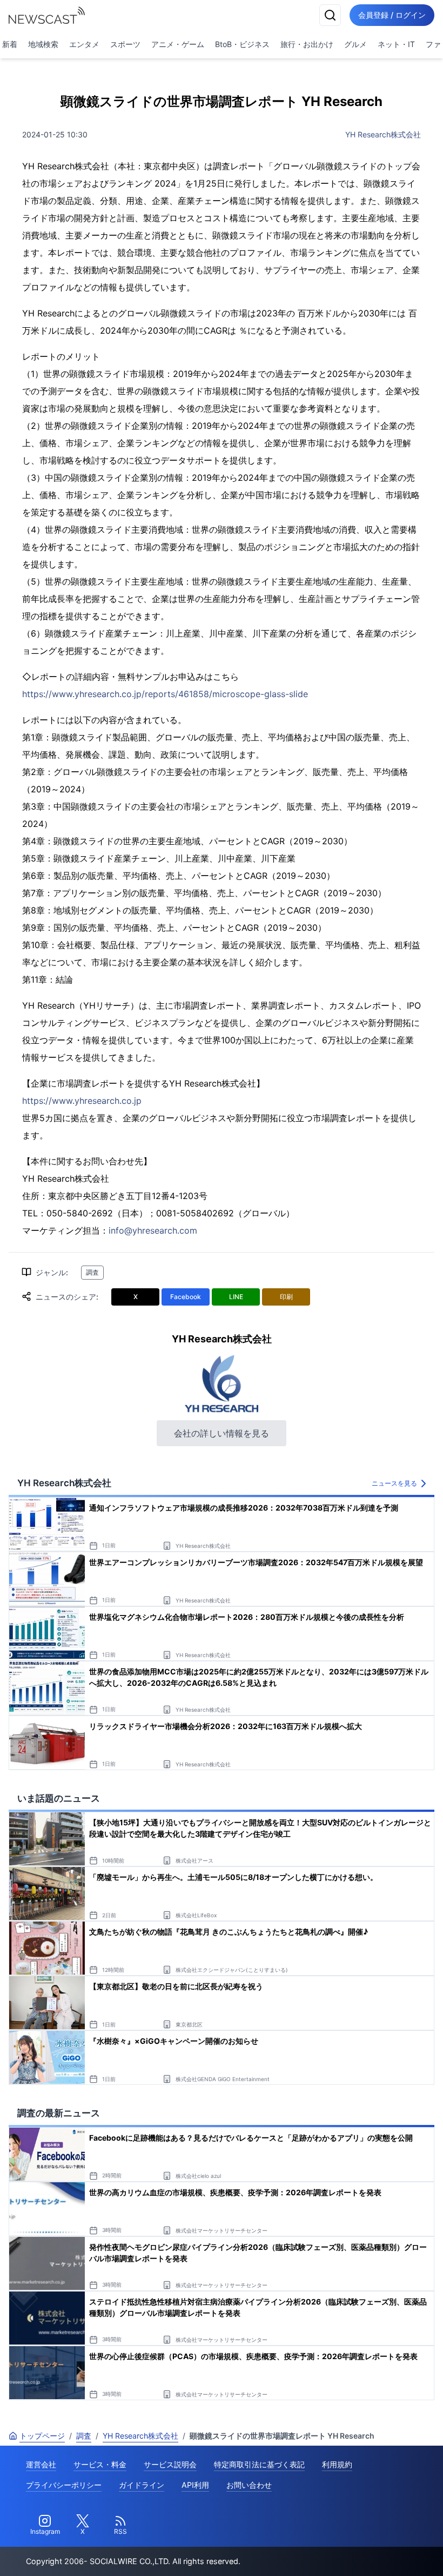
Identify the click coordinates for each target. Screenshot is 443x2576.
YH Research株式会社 (383, 134)
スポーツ (125, 44)
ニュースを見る (394, 1483)
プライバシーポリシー (64, 2485)
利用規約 (337, 2464)
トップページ (42, 2436)
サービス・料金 (100, 2464)
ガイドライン (142, 2485)
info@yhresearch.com (153, 1230)
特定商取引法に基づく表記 (259, 2464)
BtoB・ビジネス (242, 44)
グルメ (355, 44)
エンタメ (84, 44)
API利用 (195, 2485)
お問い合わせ (249, 2485)
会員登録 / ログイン (392, 15)
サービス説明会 (170, 2464)
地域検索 (43, 44)
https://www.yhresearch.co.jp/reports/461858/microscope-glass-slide (165, 694)
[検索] (330, 15)
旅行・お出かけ (307, 44)
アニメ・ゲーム (178, 44)
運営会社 (41, 2464)
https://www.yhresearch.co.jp (82, 1101)
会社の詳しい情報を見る (222, 1433)
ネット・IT (396, 44)
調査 (92, 1272)
